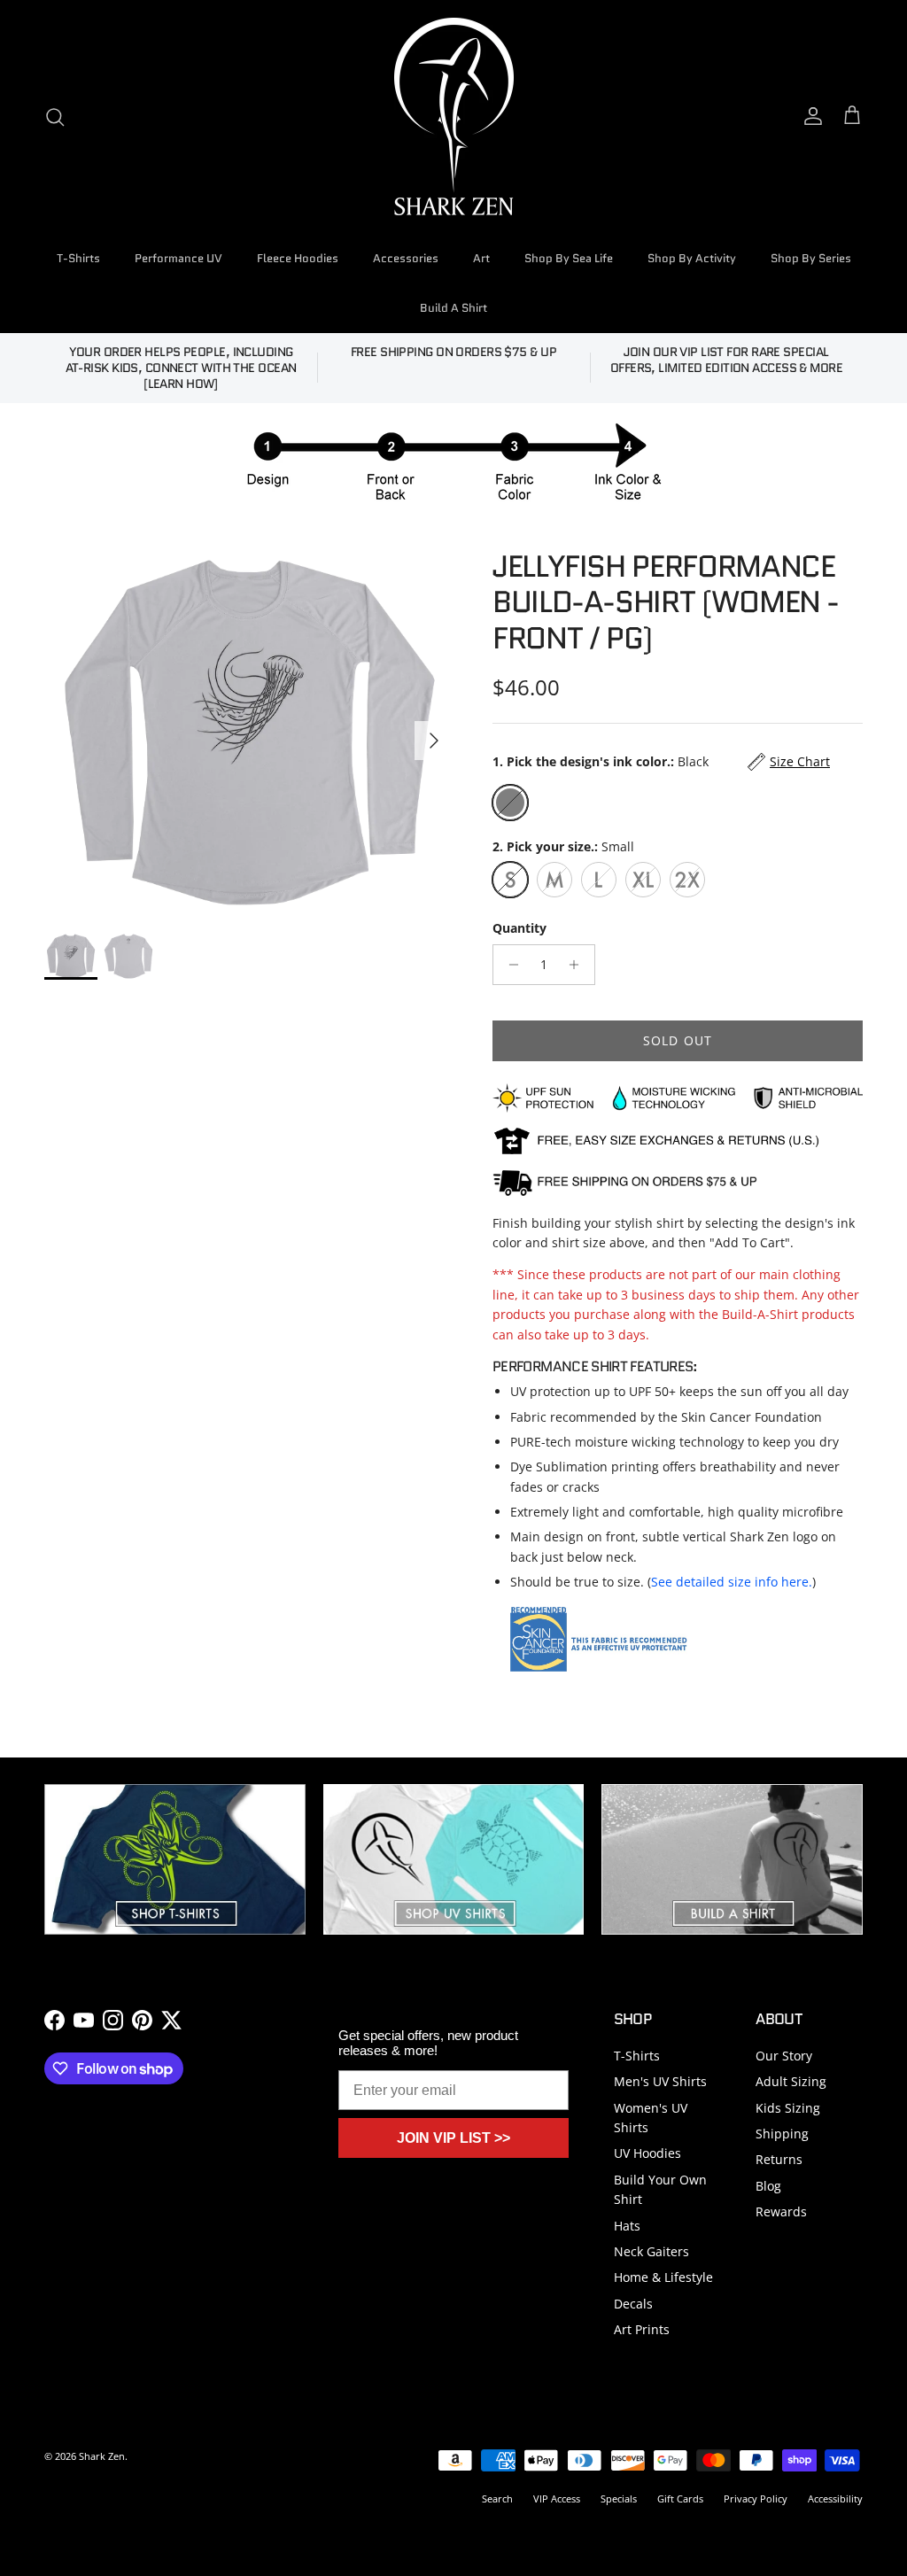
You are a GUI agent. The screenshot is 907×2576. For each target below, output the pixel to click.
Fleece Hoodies (298, 258)
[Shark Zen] (454, 116)
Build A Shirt (453, 308)
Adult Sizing (791, 2081)
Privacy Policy (756, 2498)
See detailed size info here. (732, 1582)
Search (497, 2498)
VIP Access (557, 2498)
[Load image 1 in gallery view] (249, 732)
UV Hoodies (647, 2153)
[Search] (55, 117)
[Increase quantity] (579, 965)
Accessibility (835, 2498)
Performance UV (178, 258)
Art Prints (642, 2329)
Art (481, 258)
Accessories (406, 258)
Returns (779, 2159)
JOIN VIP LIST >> (453, 2138)
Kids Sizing (788, 2108)
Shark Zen (102, 2456)
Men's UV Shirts (660, 2081)
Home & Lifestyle (663, 2277)
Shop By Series (811, 258)
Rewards (781, 2211)
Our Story (784, 2056)
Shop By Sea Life (569, 258)
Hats (627, 2226)
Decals (633, 2304)
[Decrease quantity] (509, 965)
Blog (768, 2186)
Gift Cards (680, 2498)
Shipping (782, 2134)
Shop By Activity (692, 258)
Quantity (519, 928)
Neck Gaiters (651, 2251)
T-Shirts (78, 258)
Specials (619, 2498)
